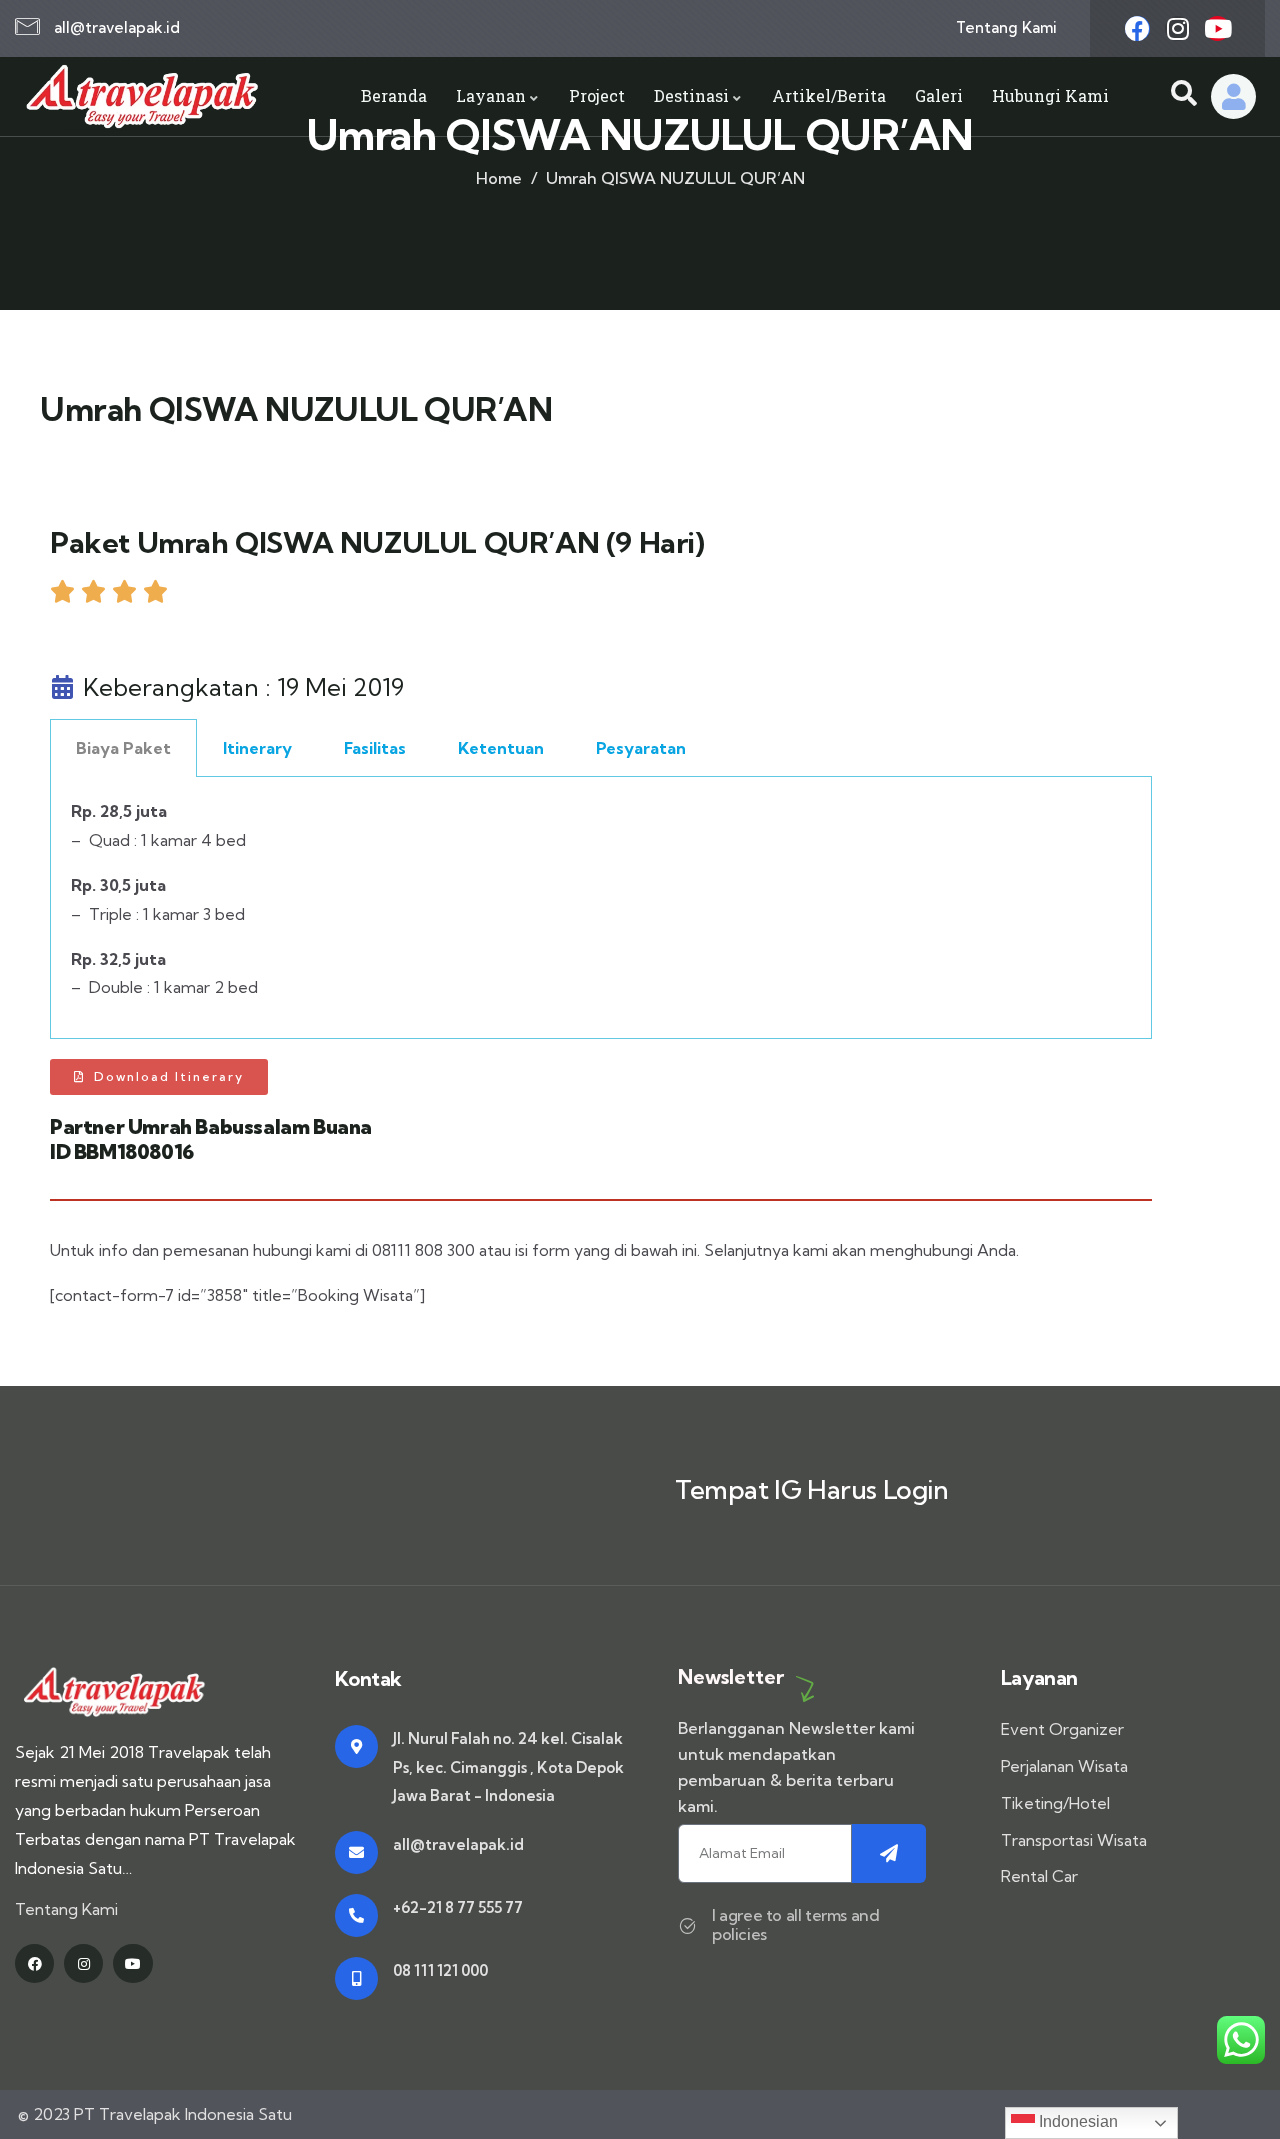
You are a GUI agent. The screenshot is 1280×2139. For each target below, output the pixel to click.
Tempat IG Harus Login (812, 1489)
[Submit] (889, 1853)
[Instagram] (1177, 28)
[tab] (123, 748)
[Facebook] (1137, 28)
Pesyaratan (641, 748)
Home (499, 178)
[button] (159, 1077)
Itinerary (257, 748)
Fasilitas (375, 748)
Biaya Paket (123, 748)
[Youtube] (1217, 28)
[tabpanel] (601, 908)
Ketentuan (501, 748)
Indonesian (1076, 2121)
